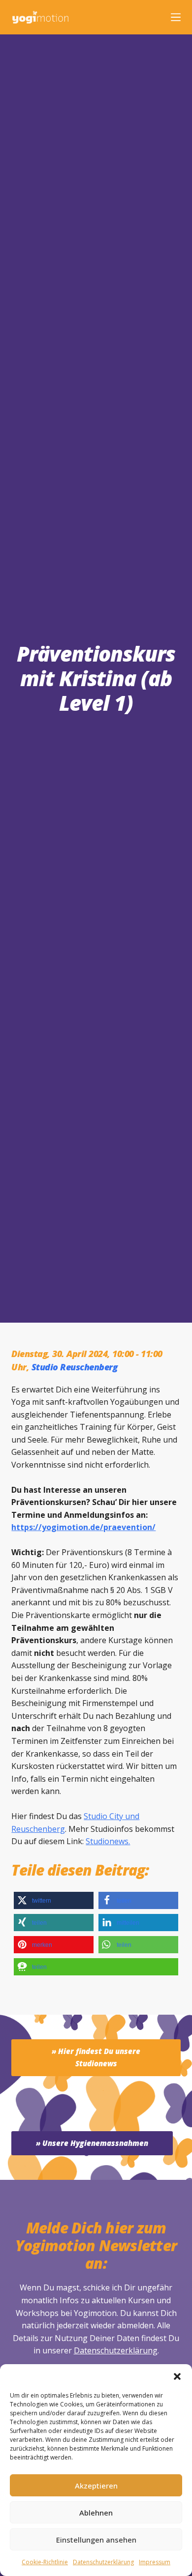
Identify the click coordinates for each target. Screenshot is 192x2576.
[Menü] (176, 17)
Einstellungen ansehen (96, 2540)
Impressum (155, 2562)
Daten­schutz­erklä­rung (103, 2562)
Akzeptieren (96, 2486)
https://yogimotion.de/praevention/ (83, 1527)
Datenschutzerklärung (116, 2350)
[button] (177, 2376)
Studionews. (108, 1841)
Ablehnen (96, 2513)
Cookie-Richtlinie (45, 2562)
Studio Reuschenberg (75, 1367)
